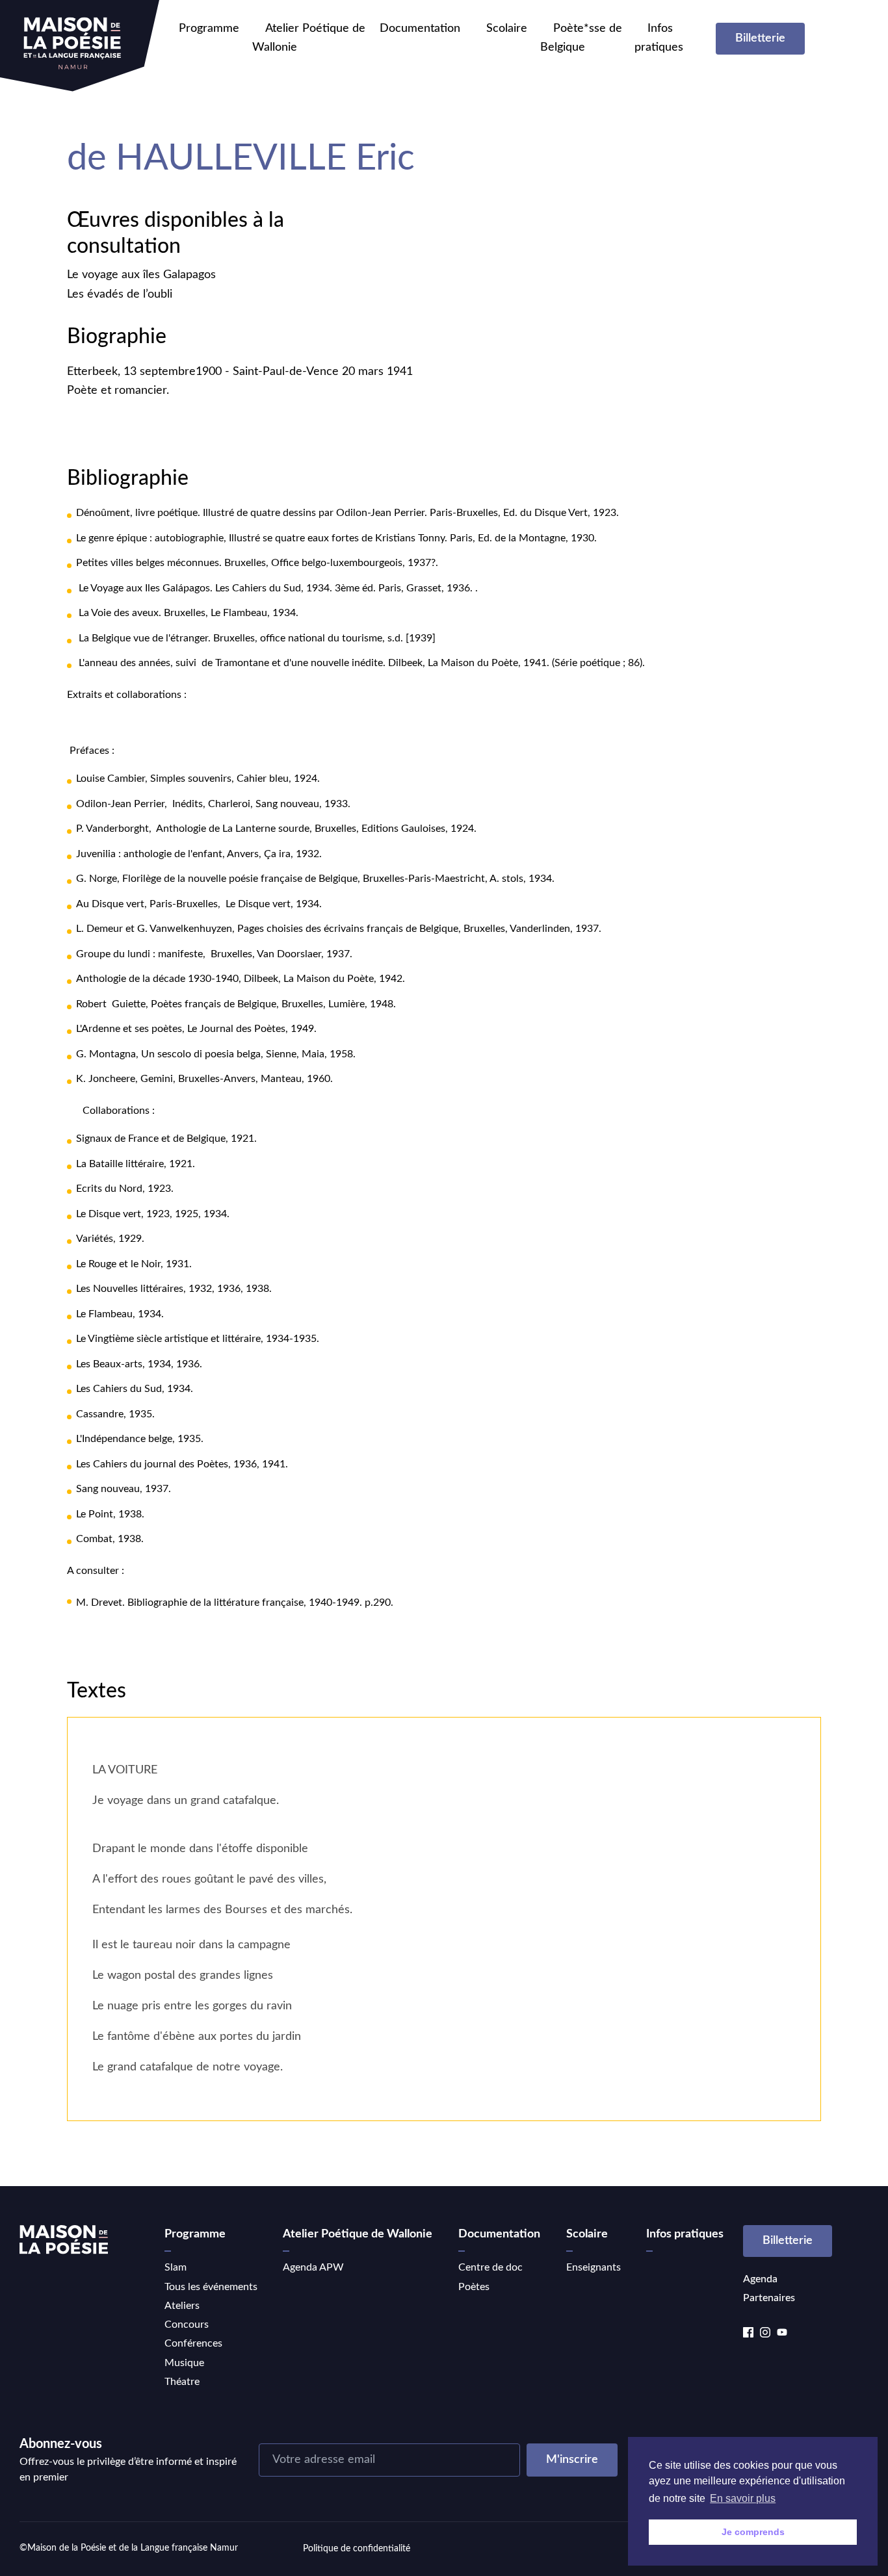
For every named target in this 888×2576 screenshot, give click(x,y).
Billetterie (760, 38)
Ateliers (182, 2306)
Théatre (182, 2382)
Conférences (193, 2343)
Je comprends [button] (753, 2532)
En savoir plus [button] (743, 2498)
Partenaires (769, 2298)
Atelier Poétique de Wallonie (358, 2234)
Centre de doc (490, 2267)
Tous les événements (211, 2287)
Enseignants (594, 2267)
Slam (176, 2267)
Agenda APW (313, 2267)
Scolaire (507, 29)
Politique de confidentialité (357, 2549)
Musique (184, 2363)
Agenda (760, 2279)
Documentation (420, 29)
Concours (187, 2325)
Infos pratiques (685, 2234)
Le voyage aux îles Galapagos (141, 275)
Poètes (474, 2287)
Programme (209, 29)
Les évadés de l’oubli (120, 294)
